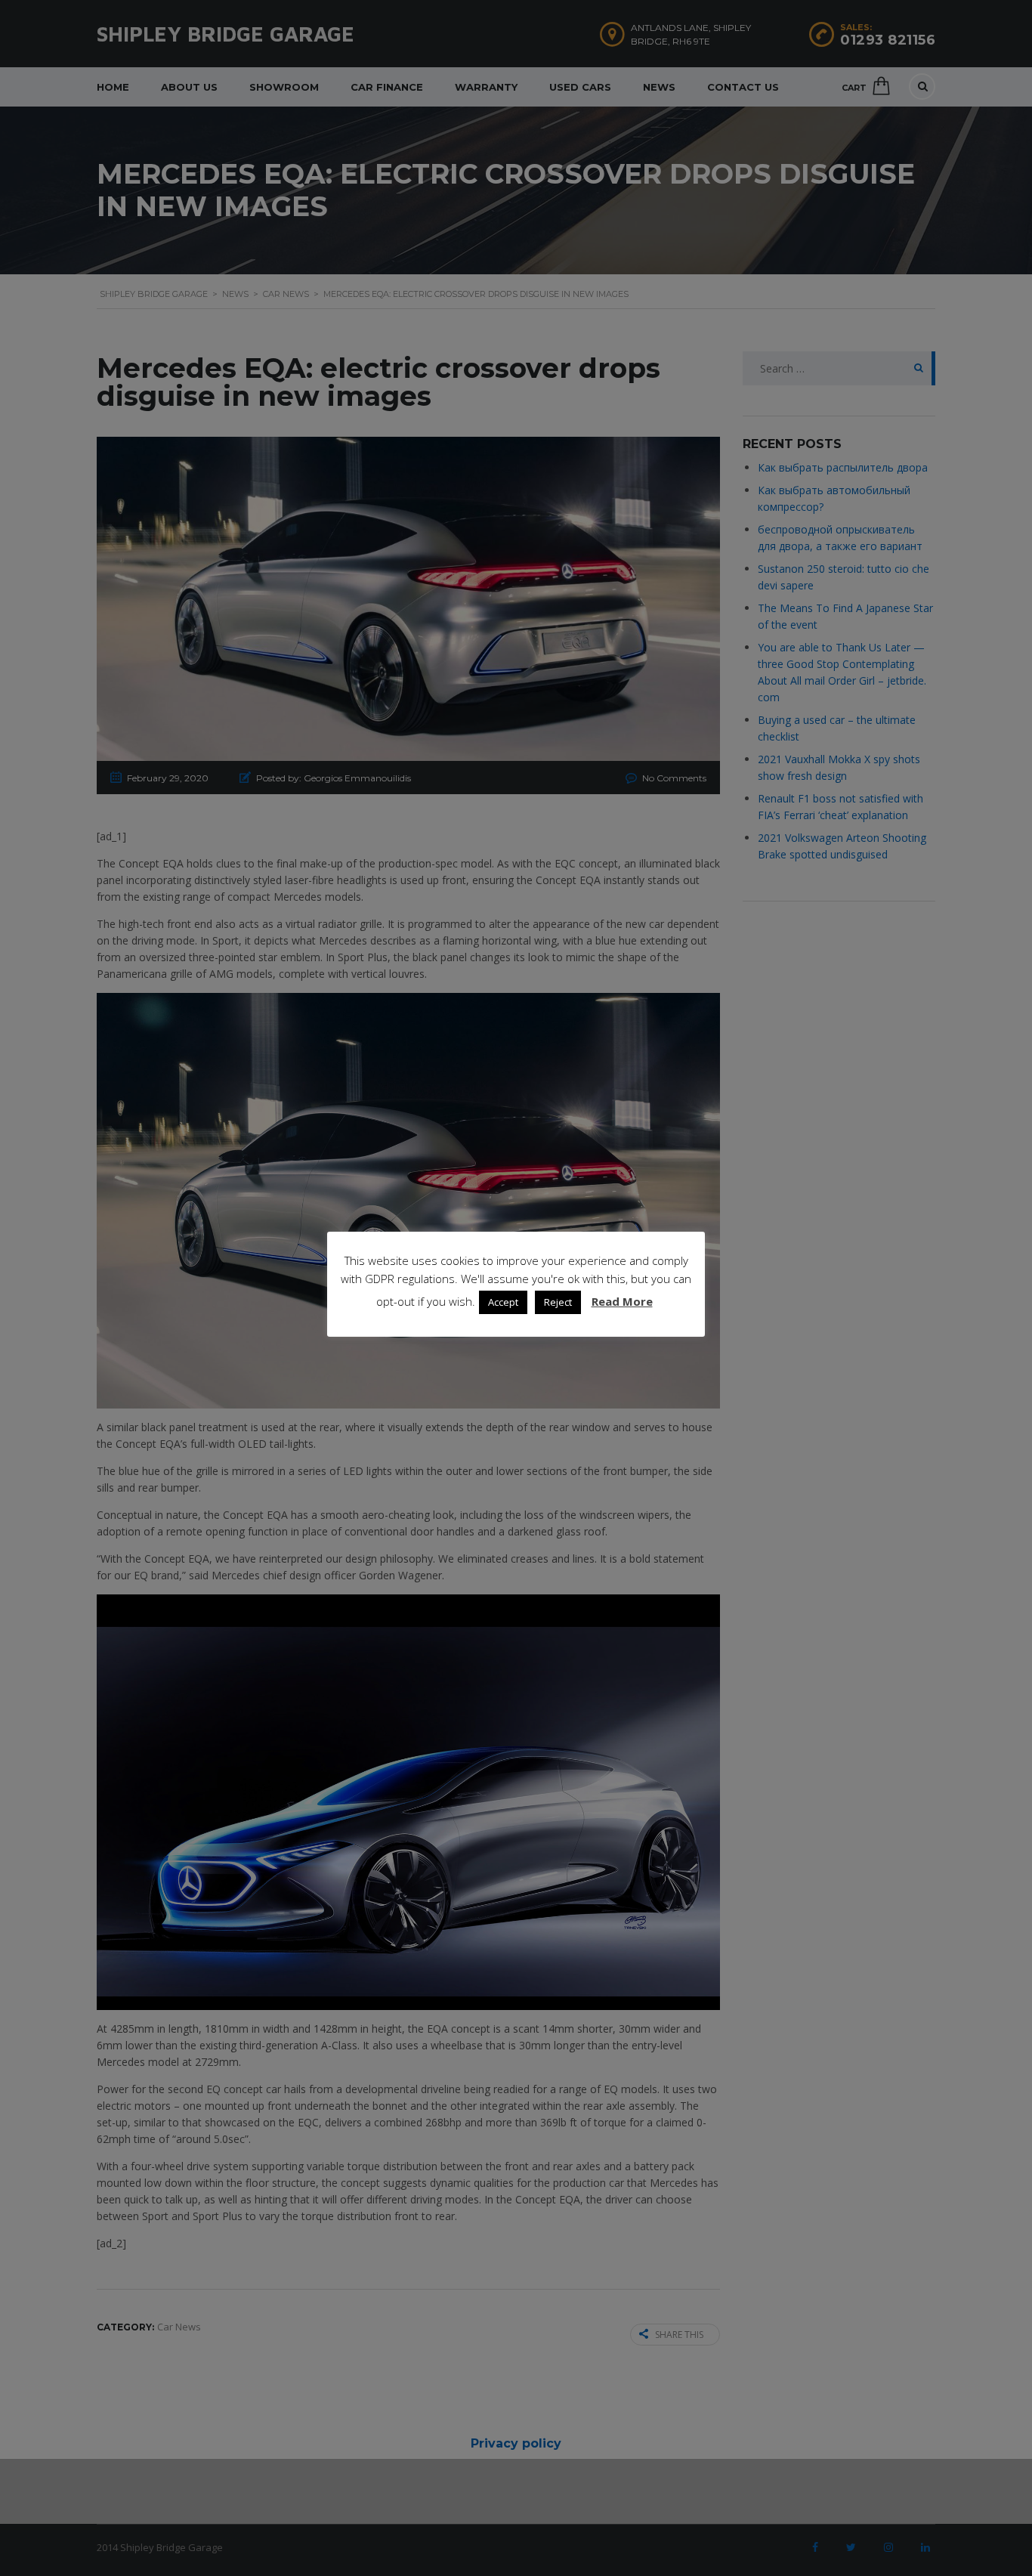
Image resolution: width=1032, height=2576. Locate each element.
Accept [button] (503, 1302)
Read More (622, 1301)
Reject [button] (558, 1302)
